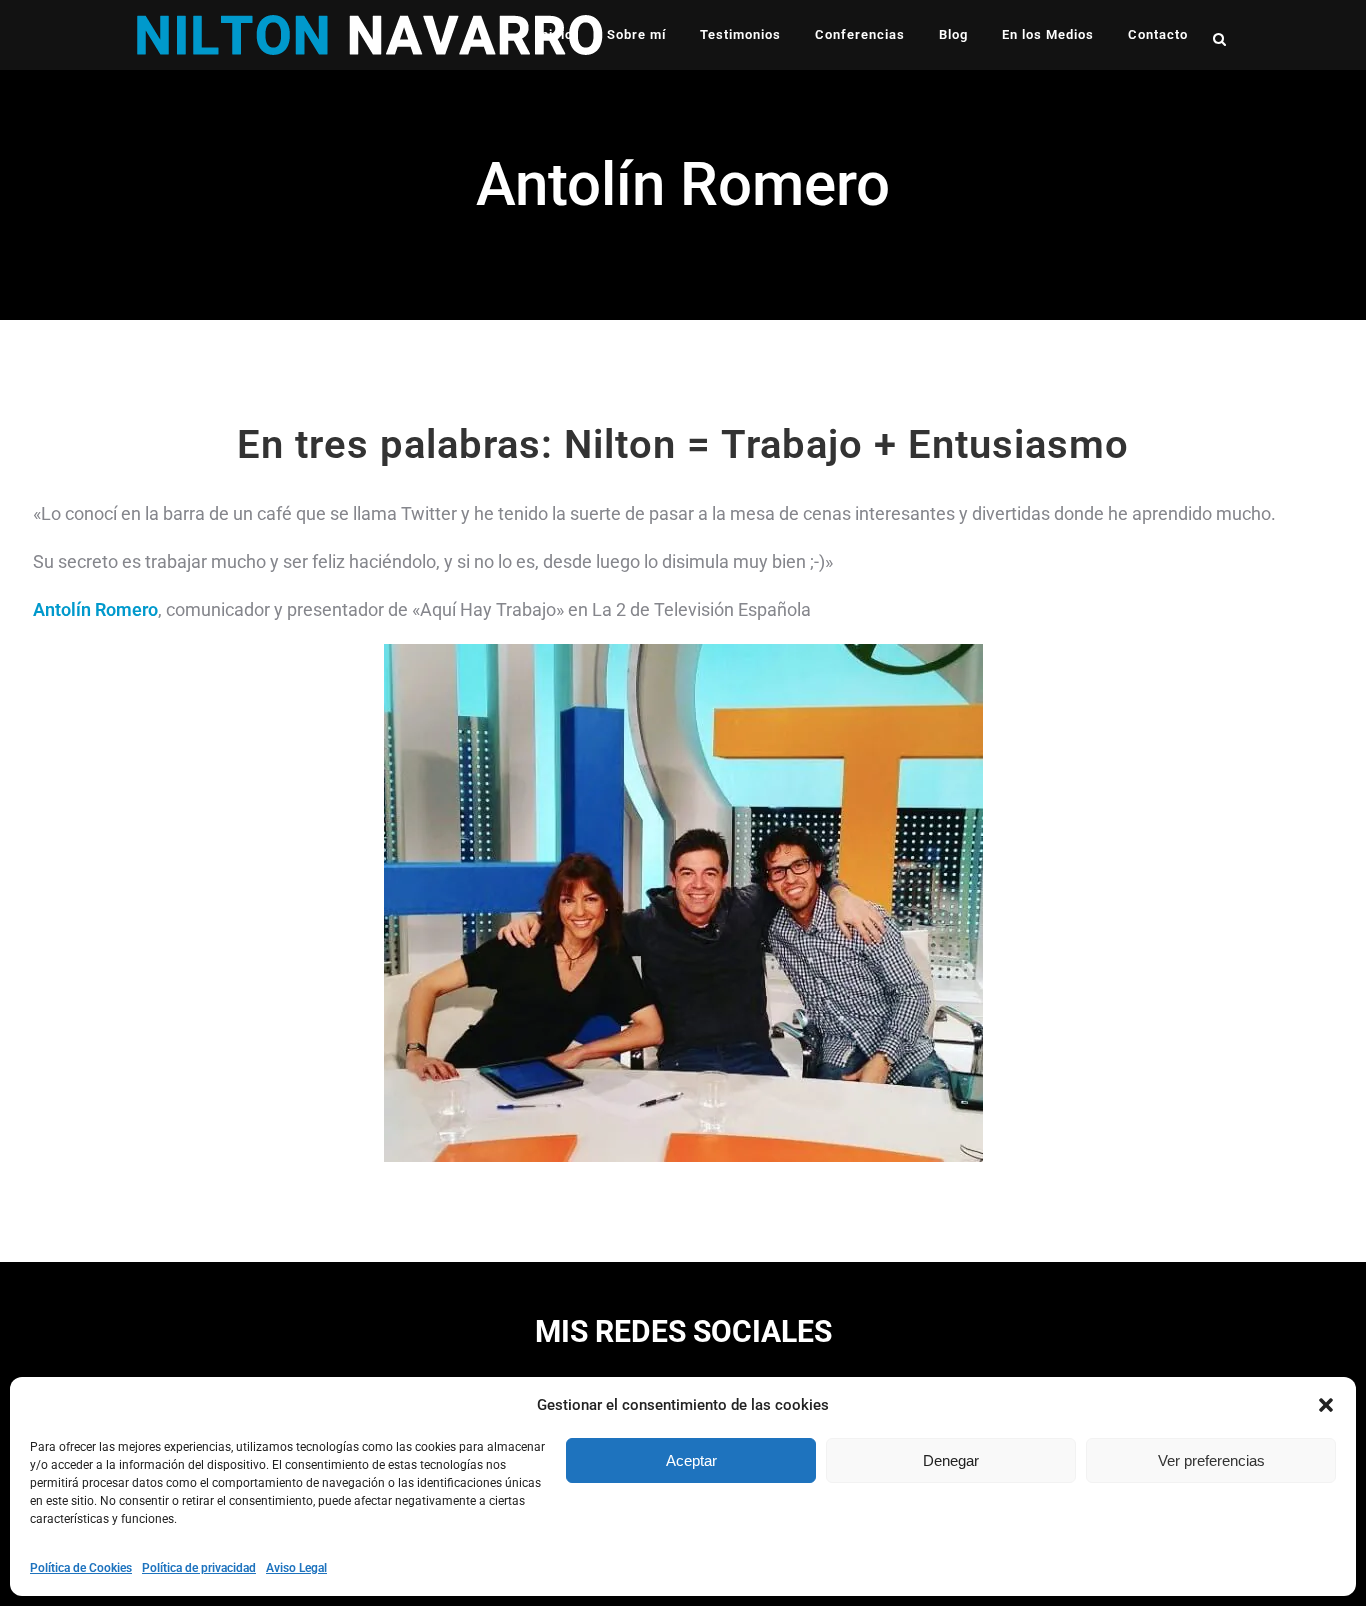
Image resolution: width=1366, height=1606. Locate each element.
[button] (1326, 1405)
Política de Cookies (81, 1568)
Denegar (951, 1460)
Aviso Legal (296, 1568)
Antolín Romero (95, 609)
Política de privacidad (199, 1568)
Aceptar (691, 1460)
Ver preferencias (1211, 1460)
